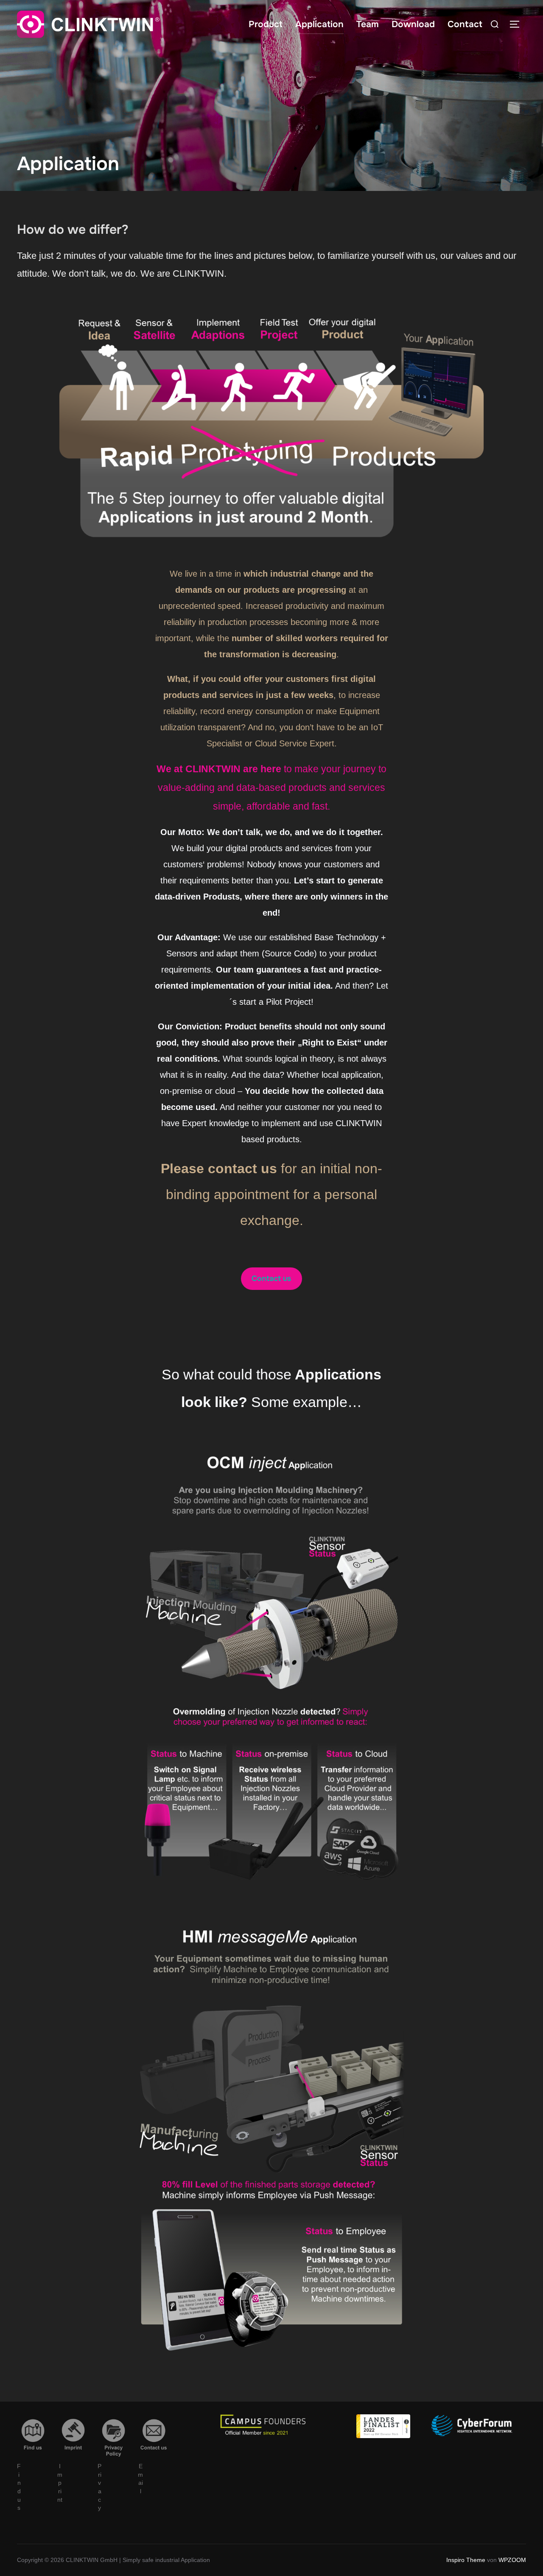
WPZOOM (512, 2560)
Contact (465, 24)
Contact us (271, 1278)
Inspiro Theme (466, 2560)
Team (368, 24)
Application (319, 24)
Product (266, 24)
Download (413, 24)
